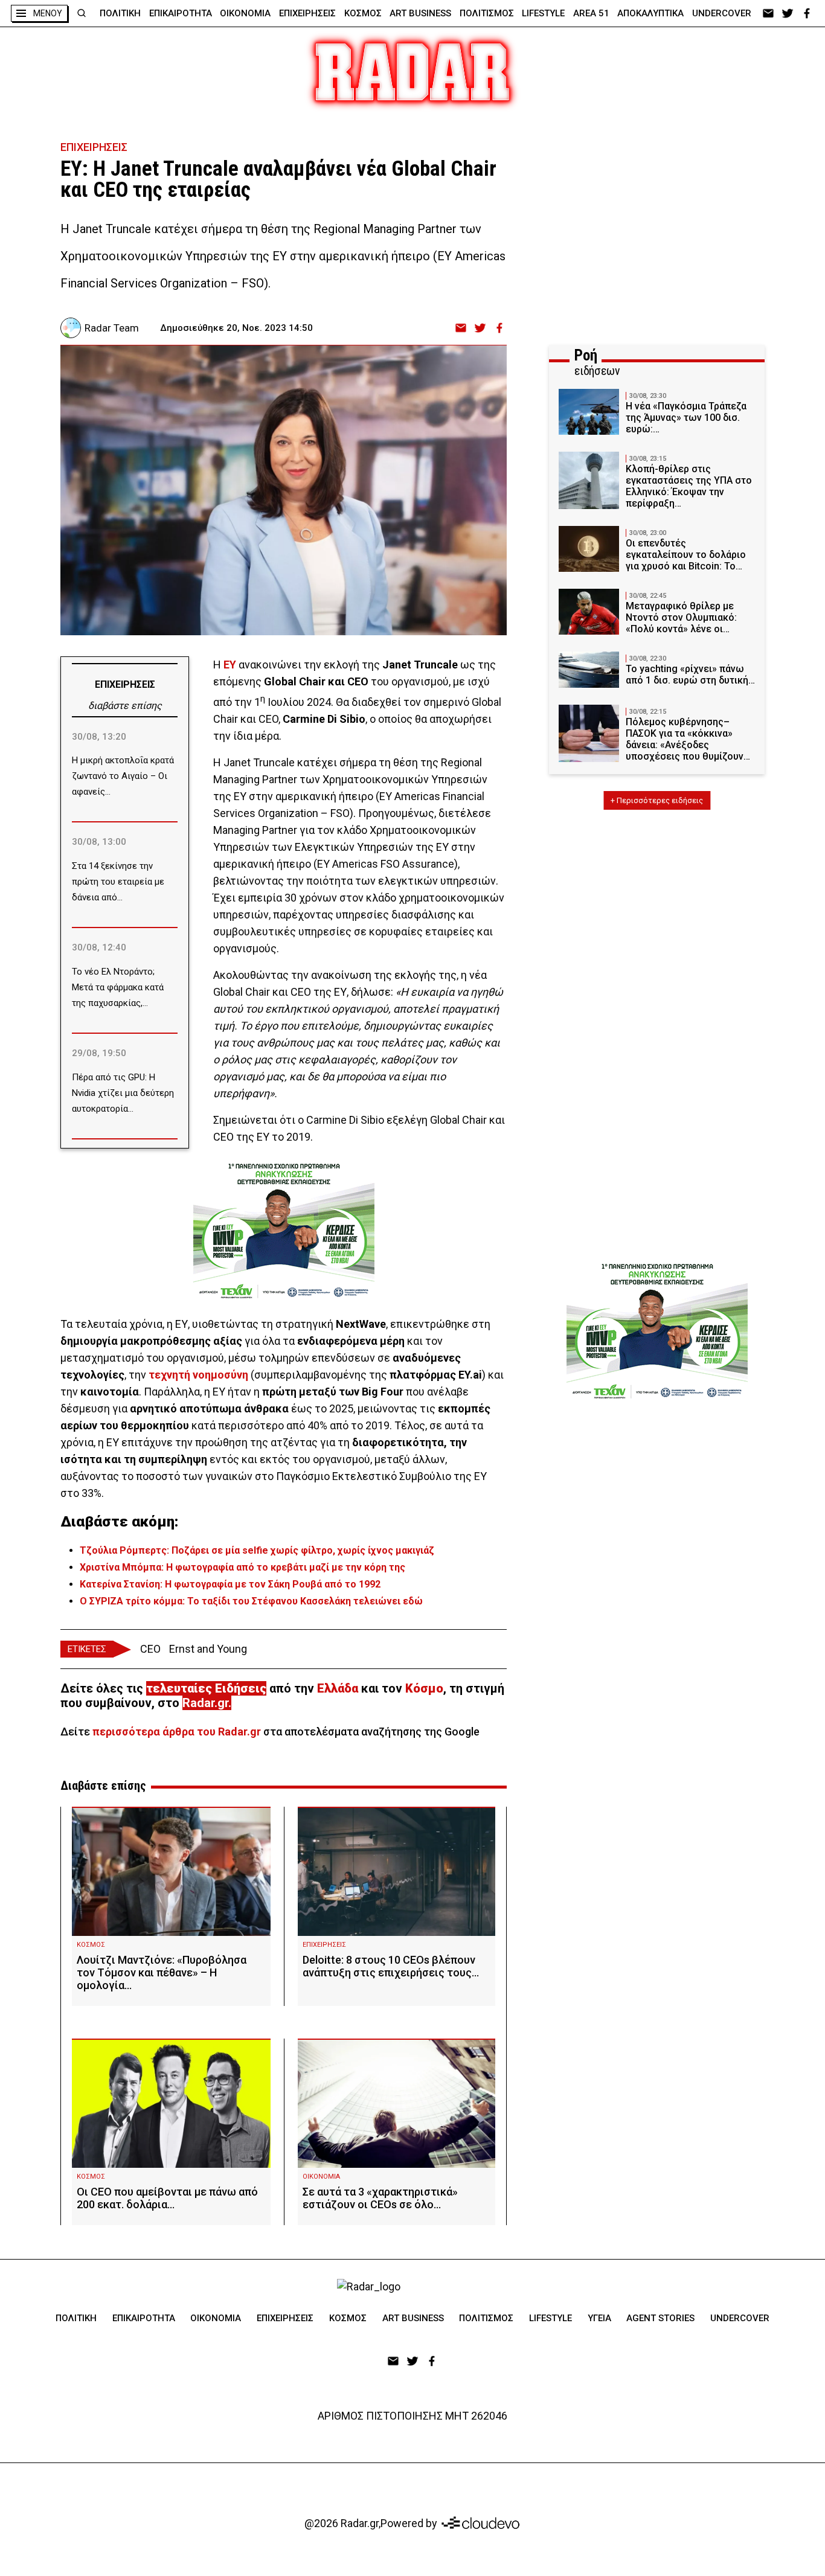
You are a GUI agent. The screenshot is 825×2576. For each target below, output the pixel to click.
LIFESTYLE (543, 13)
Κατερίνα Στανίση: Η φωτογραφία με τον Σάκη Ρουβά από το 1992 (230, 1584)
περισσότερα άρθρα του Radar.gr (177, 1732)
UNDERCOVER (722, 13)
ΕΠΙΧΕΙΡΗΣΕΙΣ (307, 13)
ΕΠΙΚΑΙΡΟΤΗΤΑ (181, 13)
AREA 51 (591, 13)
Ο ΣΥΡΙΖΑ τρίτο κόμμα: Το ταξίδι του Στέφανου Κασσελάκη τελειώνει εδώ (251, 1601)
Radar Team (112, 328)
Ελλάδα (338, 1688)
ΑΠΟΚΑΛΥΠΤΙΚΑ (650, 13)
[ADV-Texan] (284, 1231)
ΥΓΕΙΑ (599, 2318)
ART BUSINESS (420, 13)
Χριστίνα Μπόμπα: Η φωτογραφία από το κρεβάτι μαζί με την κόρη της (242, 1567)
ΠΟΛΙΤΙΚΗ (120, 13)
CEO (150, 1649)
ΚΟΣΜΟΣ (363, 13)
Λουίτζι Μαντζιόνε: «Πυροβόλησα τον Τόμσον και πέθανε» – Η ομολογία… (162, 1972)
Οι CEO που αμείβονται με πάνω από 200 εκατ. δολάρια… (167, 2198)
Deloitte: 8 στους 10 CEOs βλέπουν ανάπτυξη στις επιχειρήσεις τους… (391, 1966)
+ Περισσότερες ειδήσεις (657, 800)
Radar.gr (205, 1703)
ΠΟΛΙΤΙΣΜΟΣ (487, 13)
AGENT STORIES (660, 2318)
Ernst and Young (208, 1649)
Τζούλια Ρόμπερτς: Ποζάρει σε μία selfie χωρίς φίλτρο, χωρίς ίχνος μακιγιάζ (257, 1550)
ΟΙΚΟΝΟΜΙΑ (245, 13)
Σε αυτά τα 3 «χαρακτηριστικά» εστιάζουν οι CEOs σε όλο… (380, 2198)
